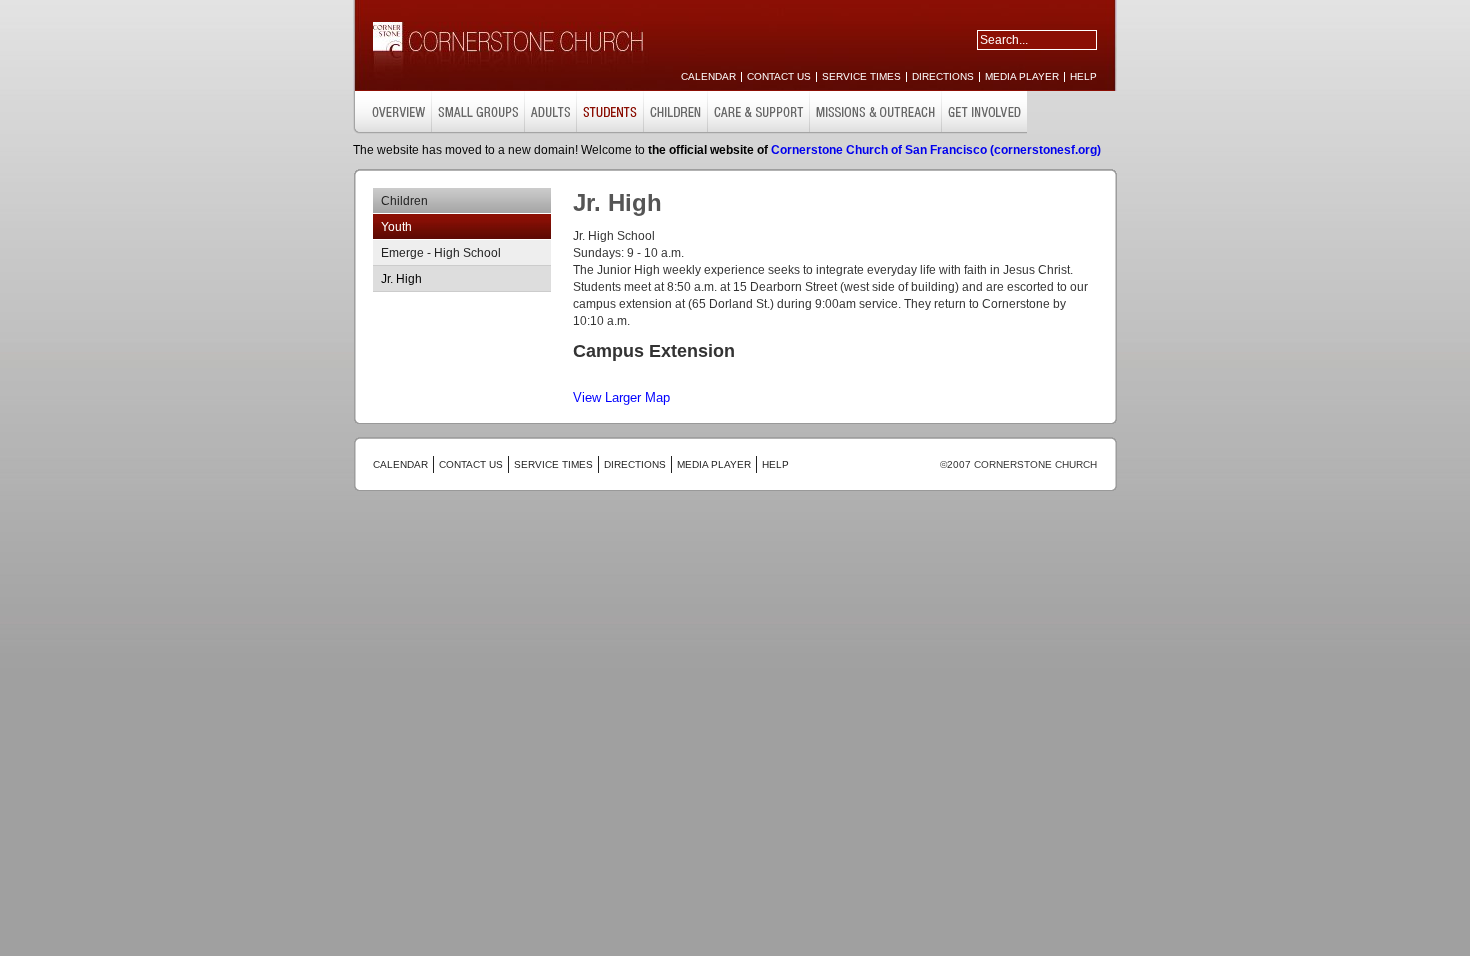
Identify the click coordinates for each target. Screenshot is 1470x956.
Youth (396, 227)
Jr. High (401, 279)
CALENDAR (708, 76)
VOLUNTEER (875, 112)
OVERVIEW (392, 112)
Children (404, 201)
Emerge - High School (441, 253)
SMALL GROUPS (477, 112)
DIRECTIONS (943, 76)
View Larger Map (621, 397)
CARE (675, 112)
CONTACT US (779, 76)
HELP (1083, 76)
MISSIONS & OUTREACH (758, 112)
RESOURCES (984, 112)
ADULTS (550, 112)
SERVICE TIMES (861, 76)
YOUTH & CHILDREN (609, 112)
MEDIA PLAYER (1022, 76)
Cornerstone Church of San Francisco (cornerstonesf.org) (936, 150)
